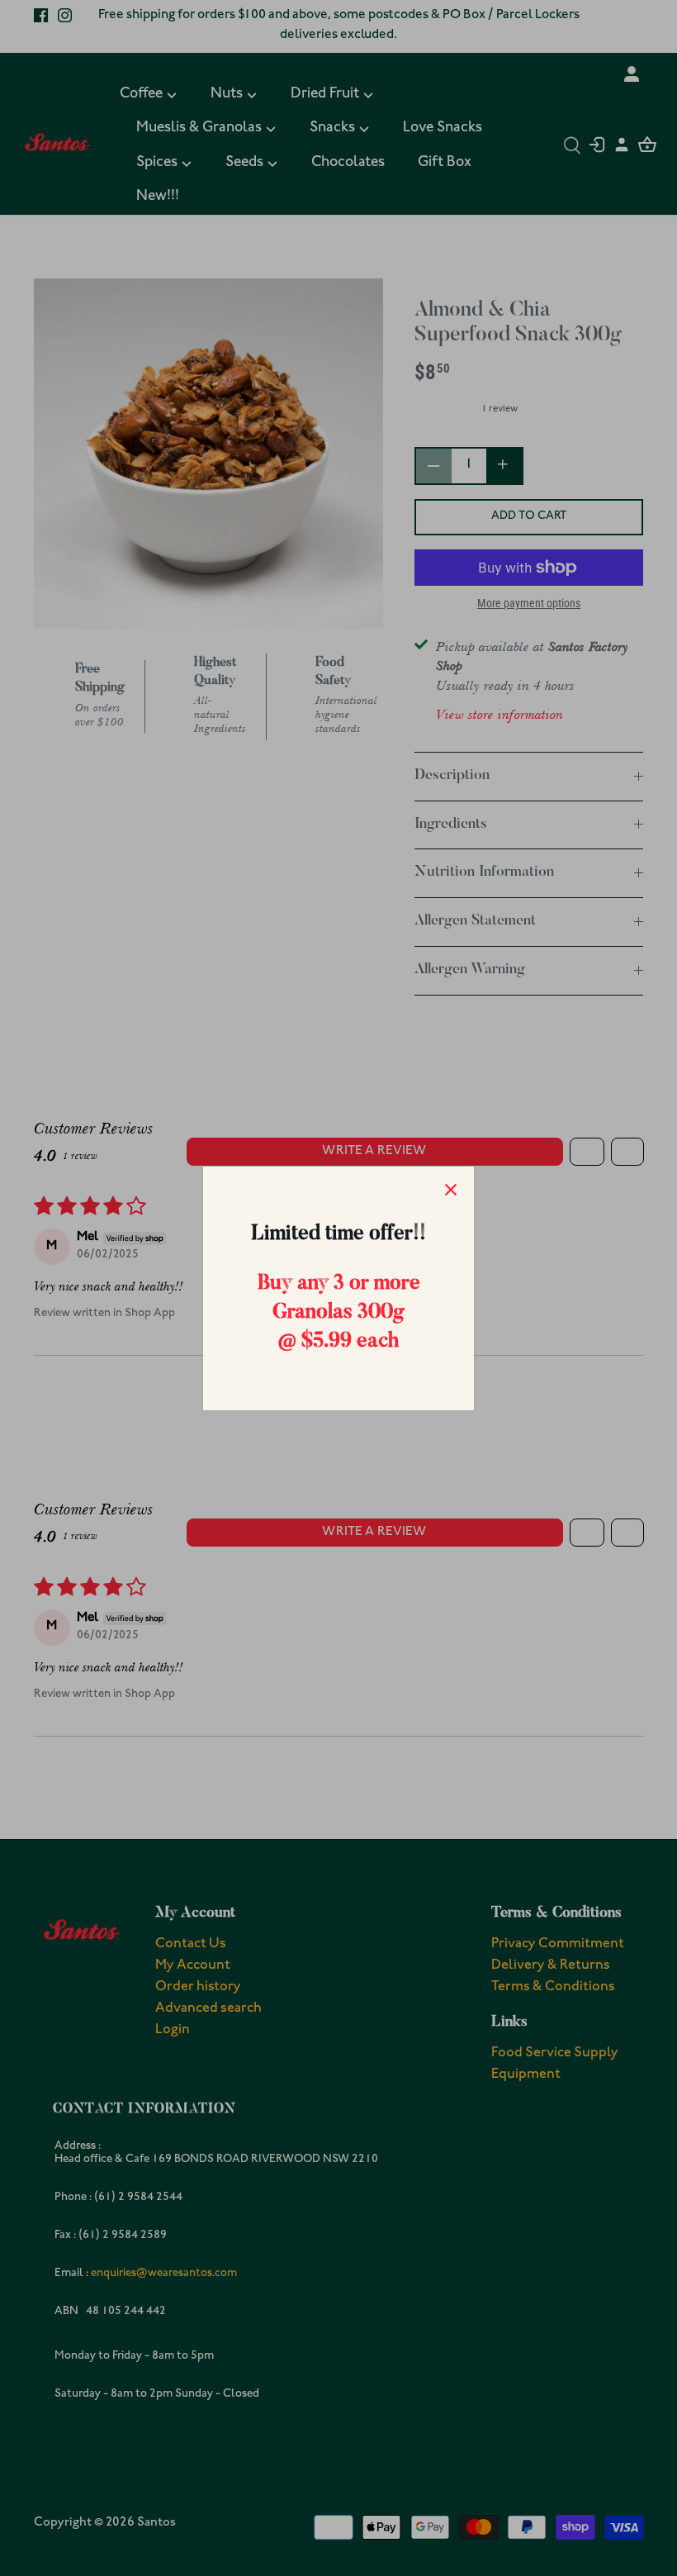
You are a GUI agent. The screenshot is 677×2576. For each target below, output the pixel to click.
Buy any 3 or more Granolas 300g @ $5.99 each (339, 1313)
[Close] (451, 1190)
